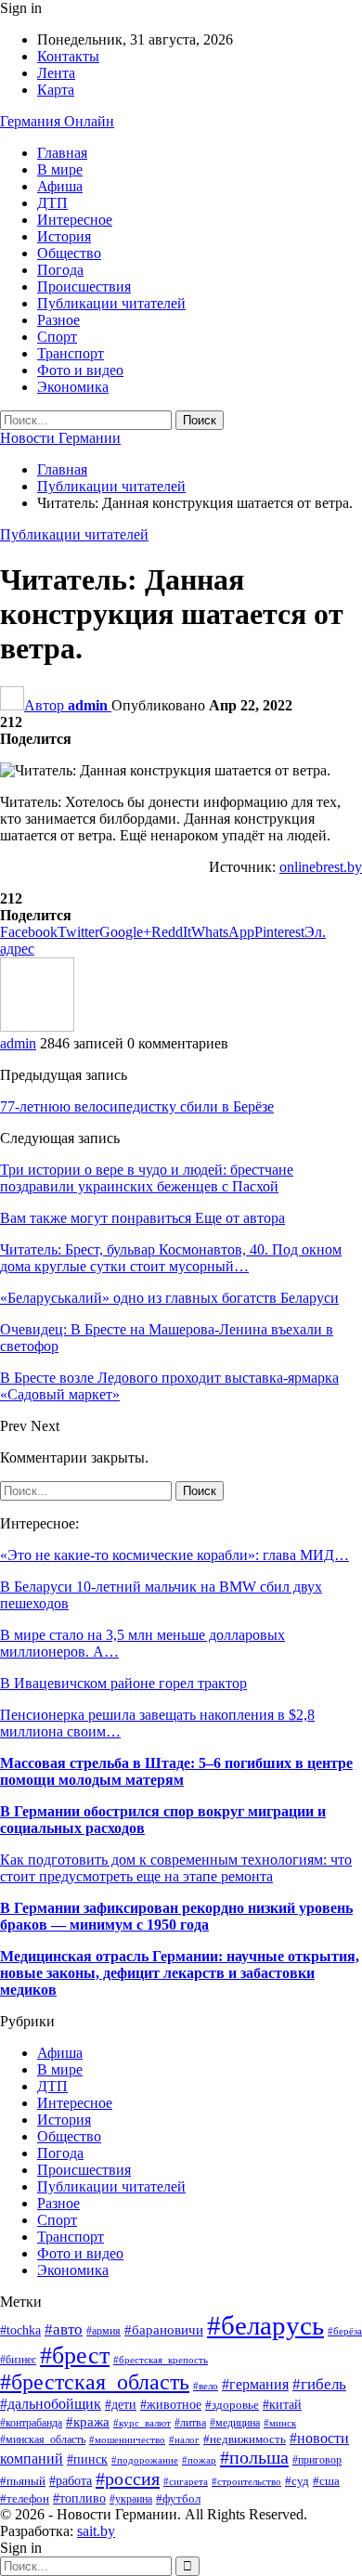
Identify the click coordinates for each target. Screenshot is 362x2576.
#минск (280, 2423)
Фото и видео (80, 370)
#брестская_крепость (161, 2360)
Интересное (75, 220)
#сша (326, 2481)
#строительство (246, 2481)
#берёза (345, 2331)
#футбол (178, 2498)
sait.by (96, 2531)
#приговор (317, 2460)
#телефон (25, 2498)
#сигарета (186, 2481)
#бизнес (18, 2360)
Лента (56, 73)
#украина (131, 2499)
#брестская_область (95, 2382)
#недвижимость (245, 2439)
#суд (297, 2481)
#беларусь (265, 2325)
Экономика (73, 387)
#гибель (319, 2384)
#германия (255, 2385)
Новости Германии (60, 438)
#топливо (79, 2498)
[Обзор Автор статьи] (37, 1027)
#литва (190, 2423)
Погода (60, 270)
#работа (71, 2481)
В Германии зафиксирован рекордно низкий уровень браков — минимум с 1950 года (176, 1916)
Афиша (60, 186)
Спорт (57, 337)
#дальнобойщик (51, 2404)
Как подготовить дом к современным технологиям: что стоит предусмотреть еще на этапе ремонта (176, 1868)
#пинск (87, 2459)
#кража (88, 2422)
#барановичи (164, 2330)
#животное (171, 2405)
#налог (184, 2439)
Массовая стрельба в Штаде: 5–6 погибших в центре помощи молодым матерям (176, 1771)
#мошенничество (127, 2439)
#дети (121, 2404)
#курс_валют (142, 2423)
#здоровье (232, 2405)
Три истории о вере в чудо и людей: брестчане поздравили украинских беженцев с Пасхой (147, 1178)
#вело (206, 2386)
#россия (128, 2478)
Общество (69, 253)
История (64, 236)
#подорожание (145, 2460)
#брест (75, 2355)
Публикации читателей (111, 303)
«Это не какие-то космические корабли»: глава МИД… (175, 1555)
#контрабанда (31, 2423)
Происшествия (84, 286)
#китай (282, 2405)
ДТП (52, 203)
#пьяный (23, 2481)
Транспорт (71, 353)
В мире (60, 169)
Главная (62, 153)
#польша (254, 2457)
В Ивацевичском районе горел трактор (123, 1683)
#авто (64, 2329)
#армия (103, 2331)
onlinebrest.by (321, 867)
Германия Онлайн (57, 121)
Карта (56, 90)
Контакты (68, 56)
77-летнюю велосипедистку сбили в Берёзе (137, 1106)
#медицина (235, 2423)
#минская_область (43, 2439)
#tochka (20, 2330)
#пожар (199, 2460)
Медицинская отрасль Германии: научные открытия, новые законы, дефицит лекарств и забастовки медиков (180, 1973)
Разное (58, 320)
